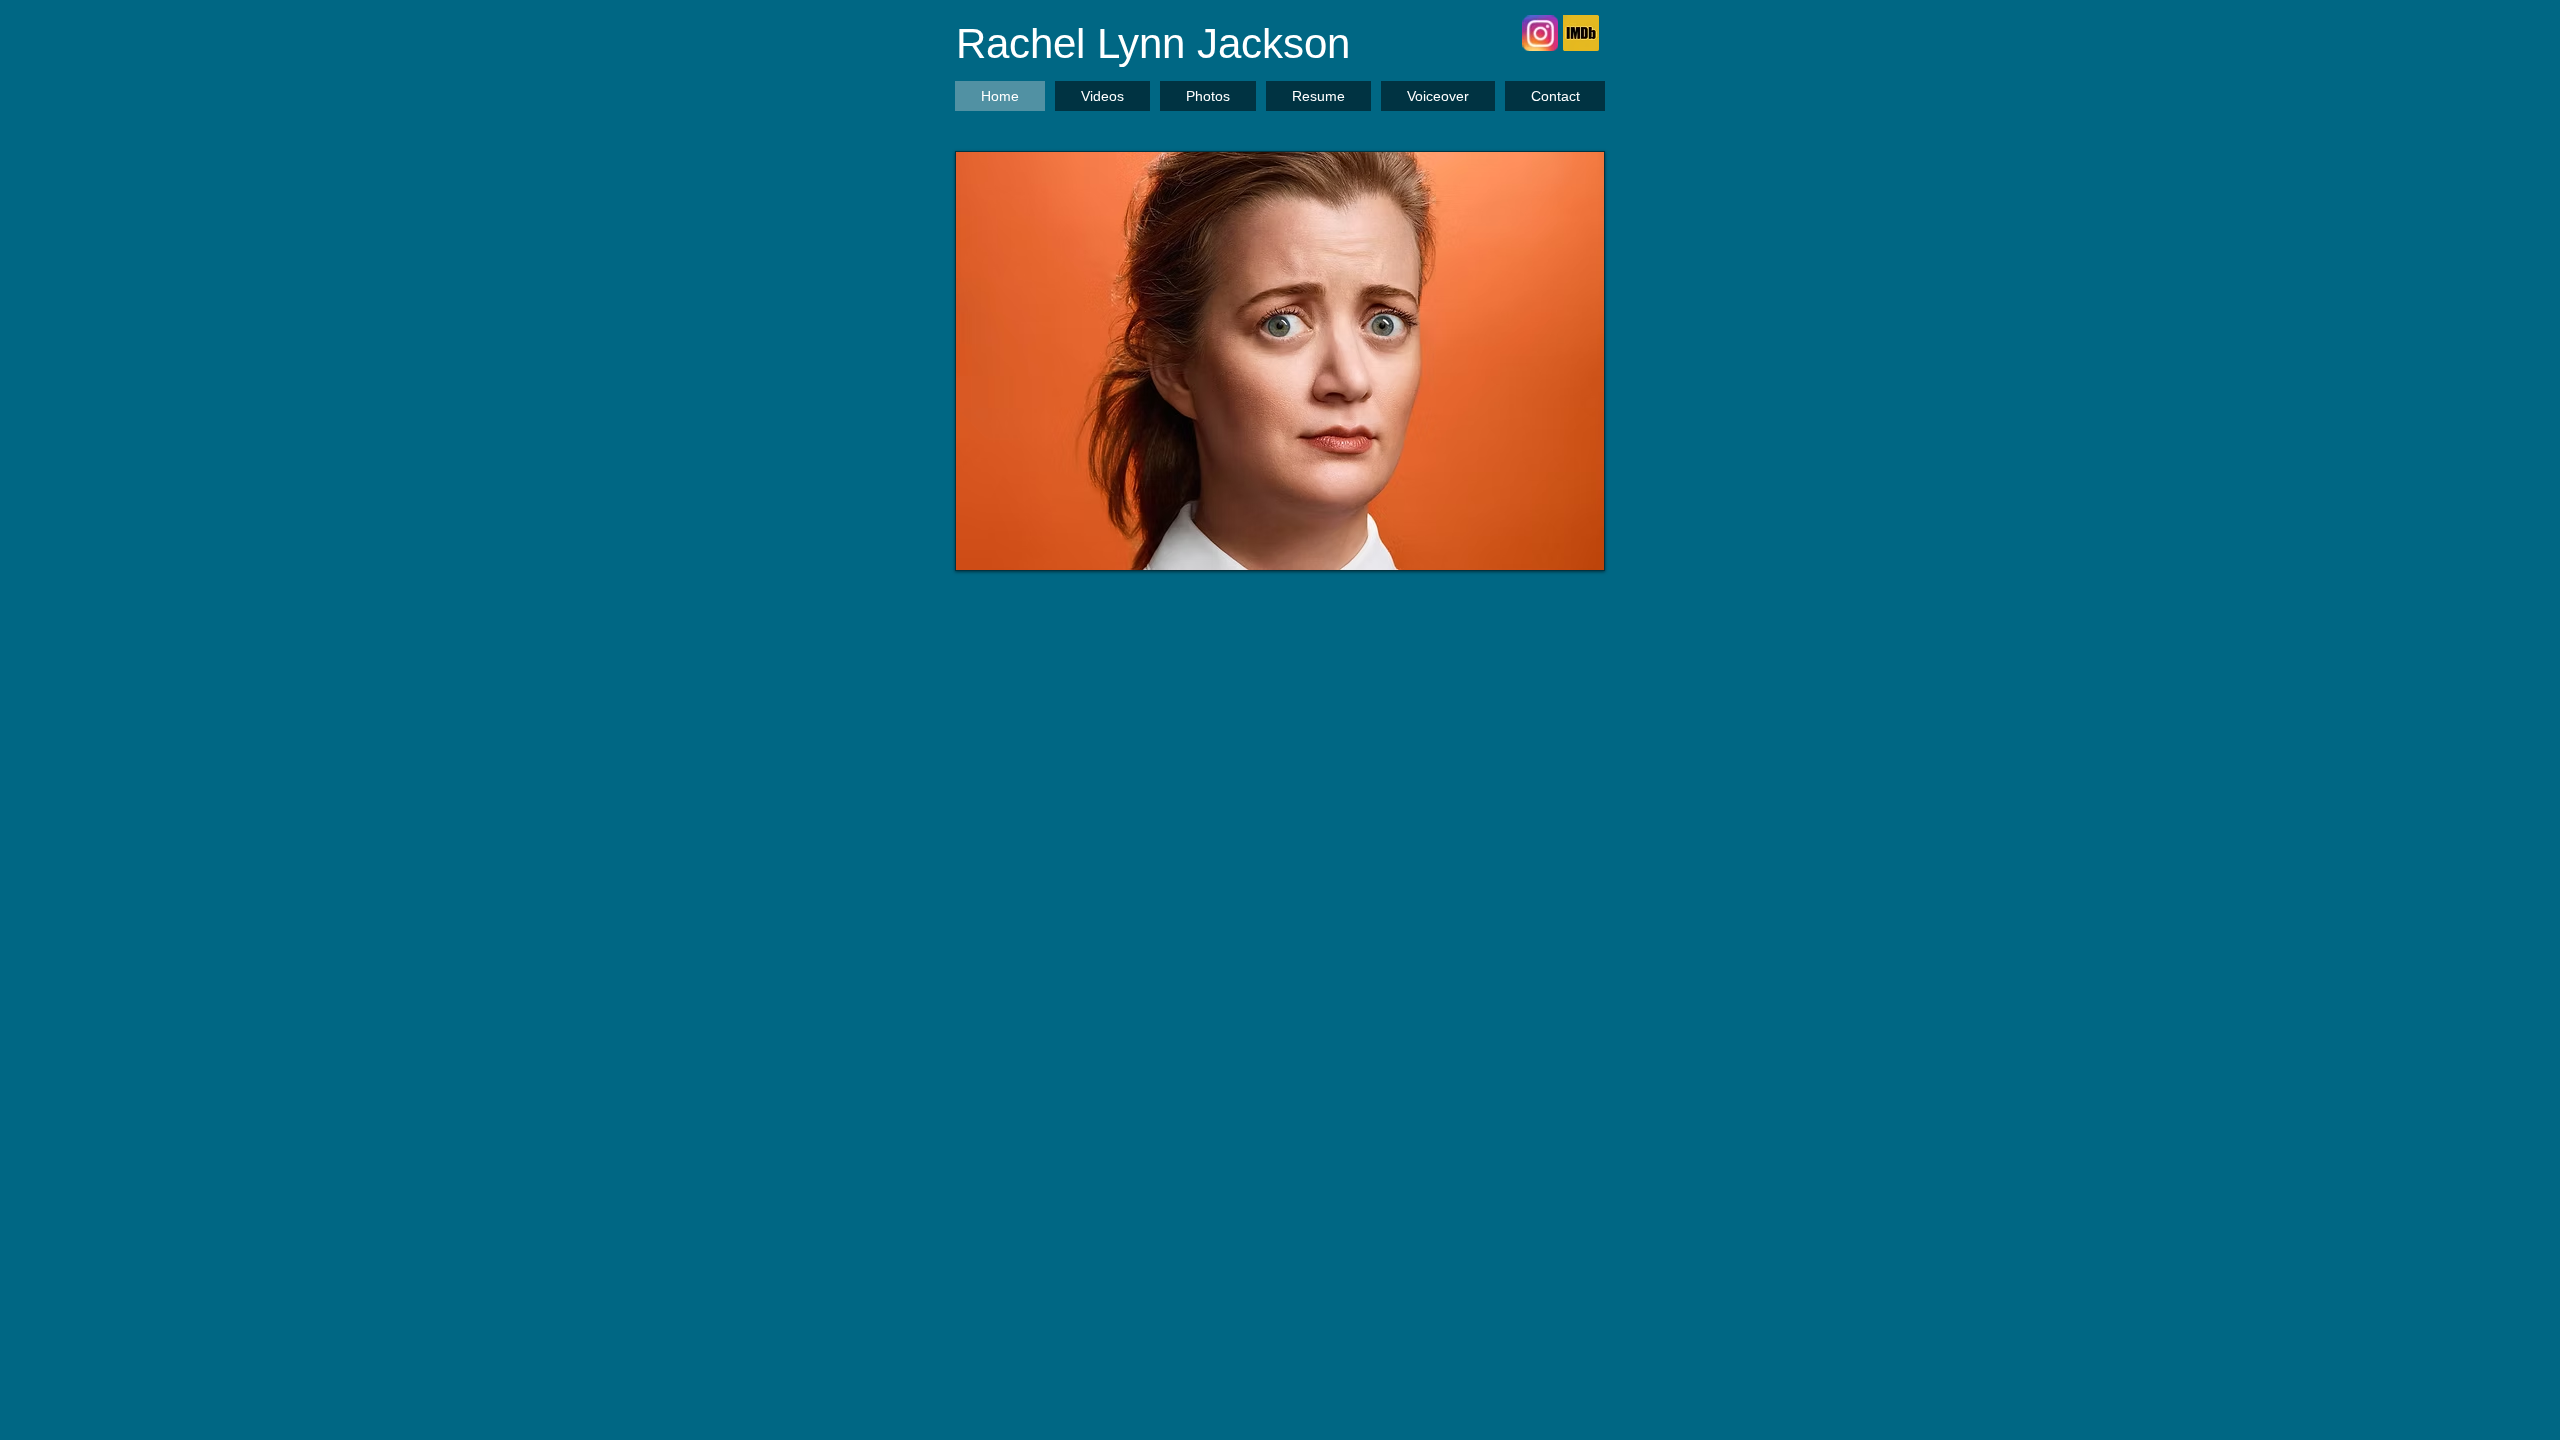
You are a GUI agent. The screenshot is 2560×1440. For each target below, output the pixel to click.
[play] (1555, 552)
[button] (1280, 361)
